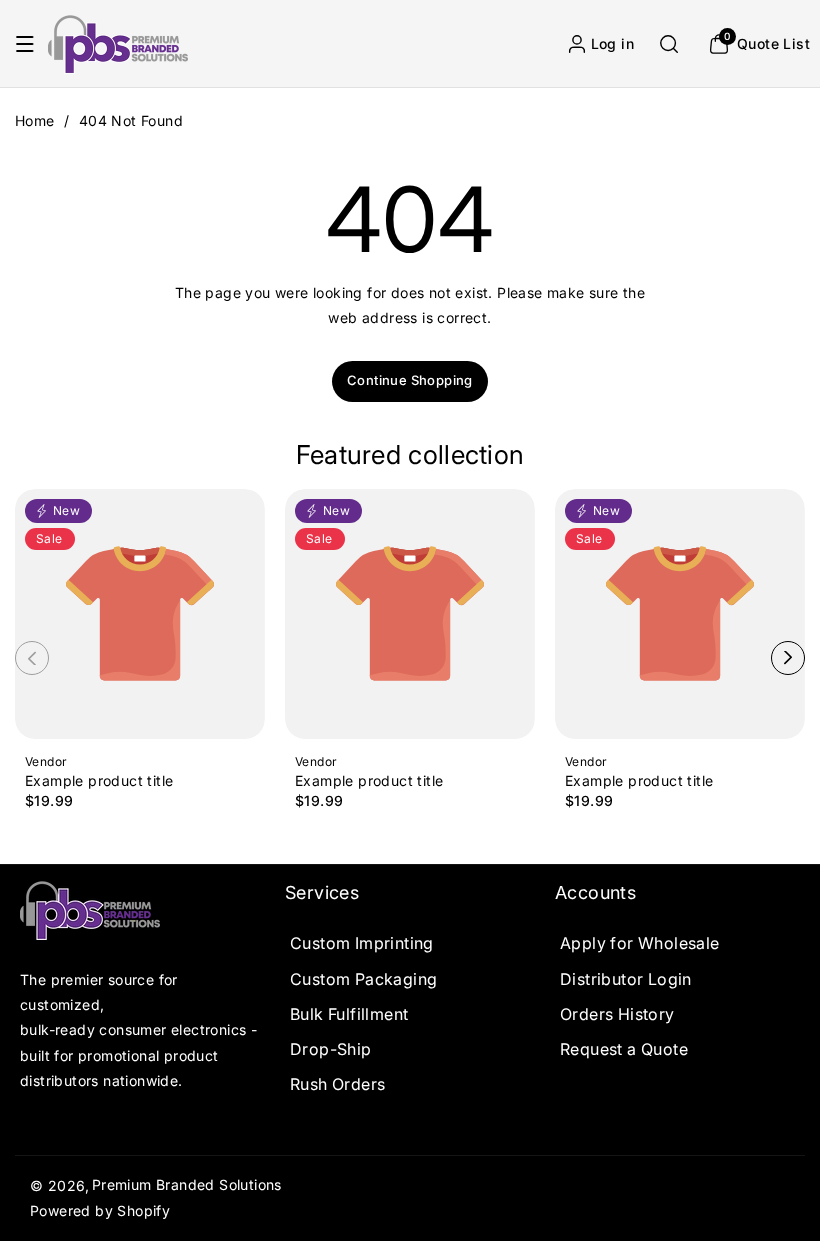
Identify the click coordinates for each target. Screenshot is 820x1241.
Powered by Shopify (100, 1210)
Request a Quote (624, 1049)
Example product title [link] (99, 781)
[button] (25, 44)
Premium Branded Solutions (187, 1184)
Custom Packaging (363, 979)
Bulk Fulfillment (349, 1014)
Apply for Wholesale (640, 943)
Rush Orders (337, 1084)
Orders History (617, 1014)
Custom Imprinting (362, 943)
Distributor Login (626, 979)
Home (35, 120)
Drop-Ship (331, 1049)
